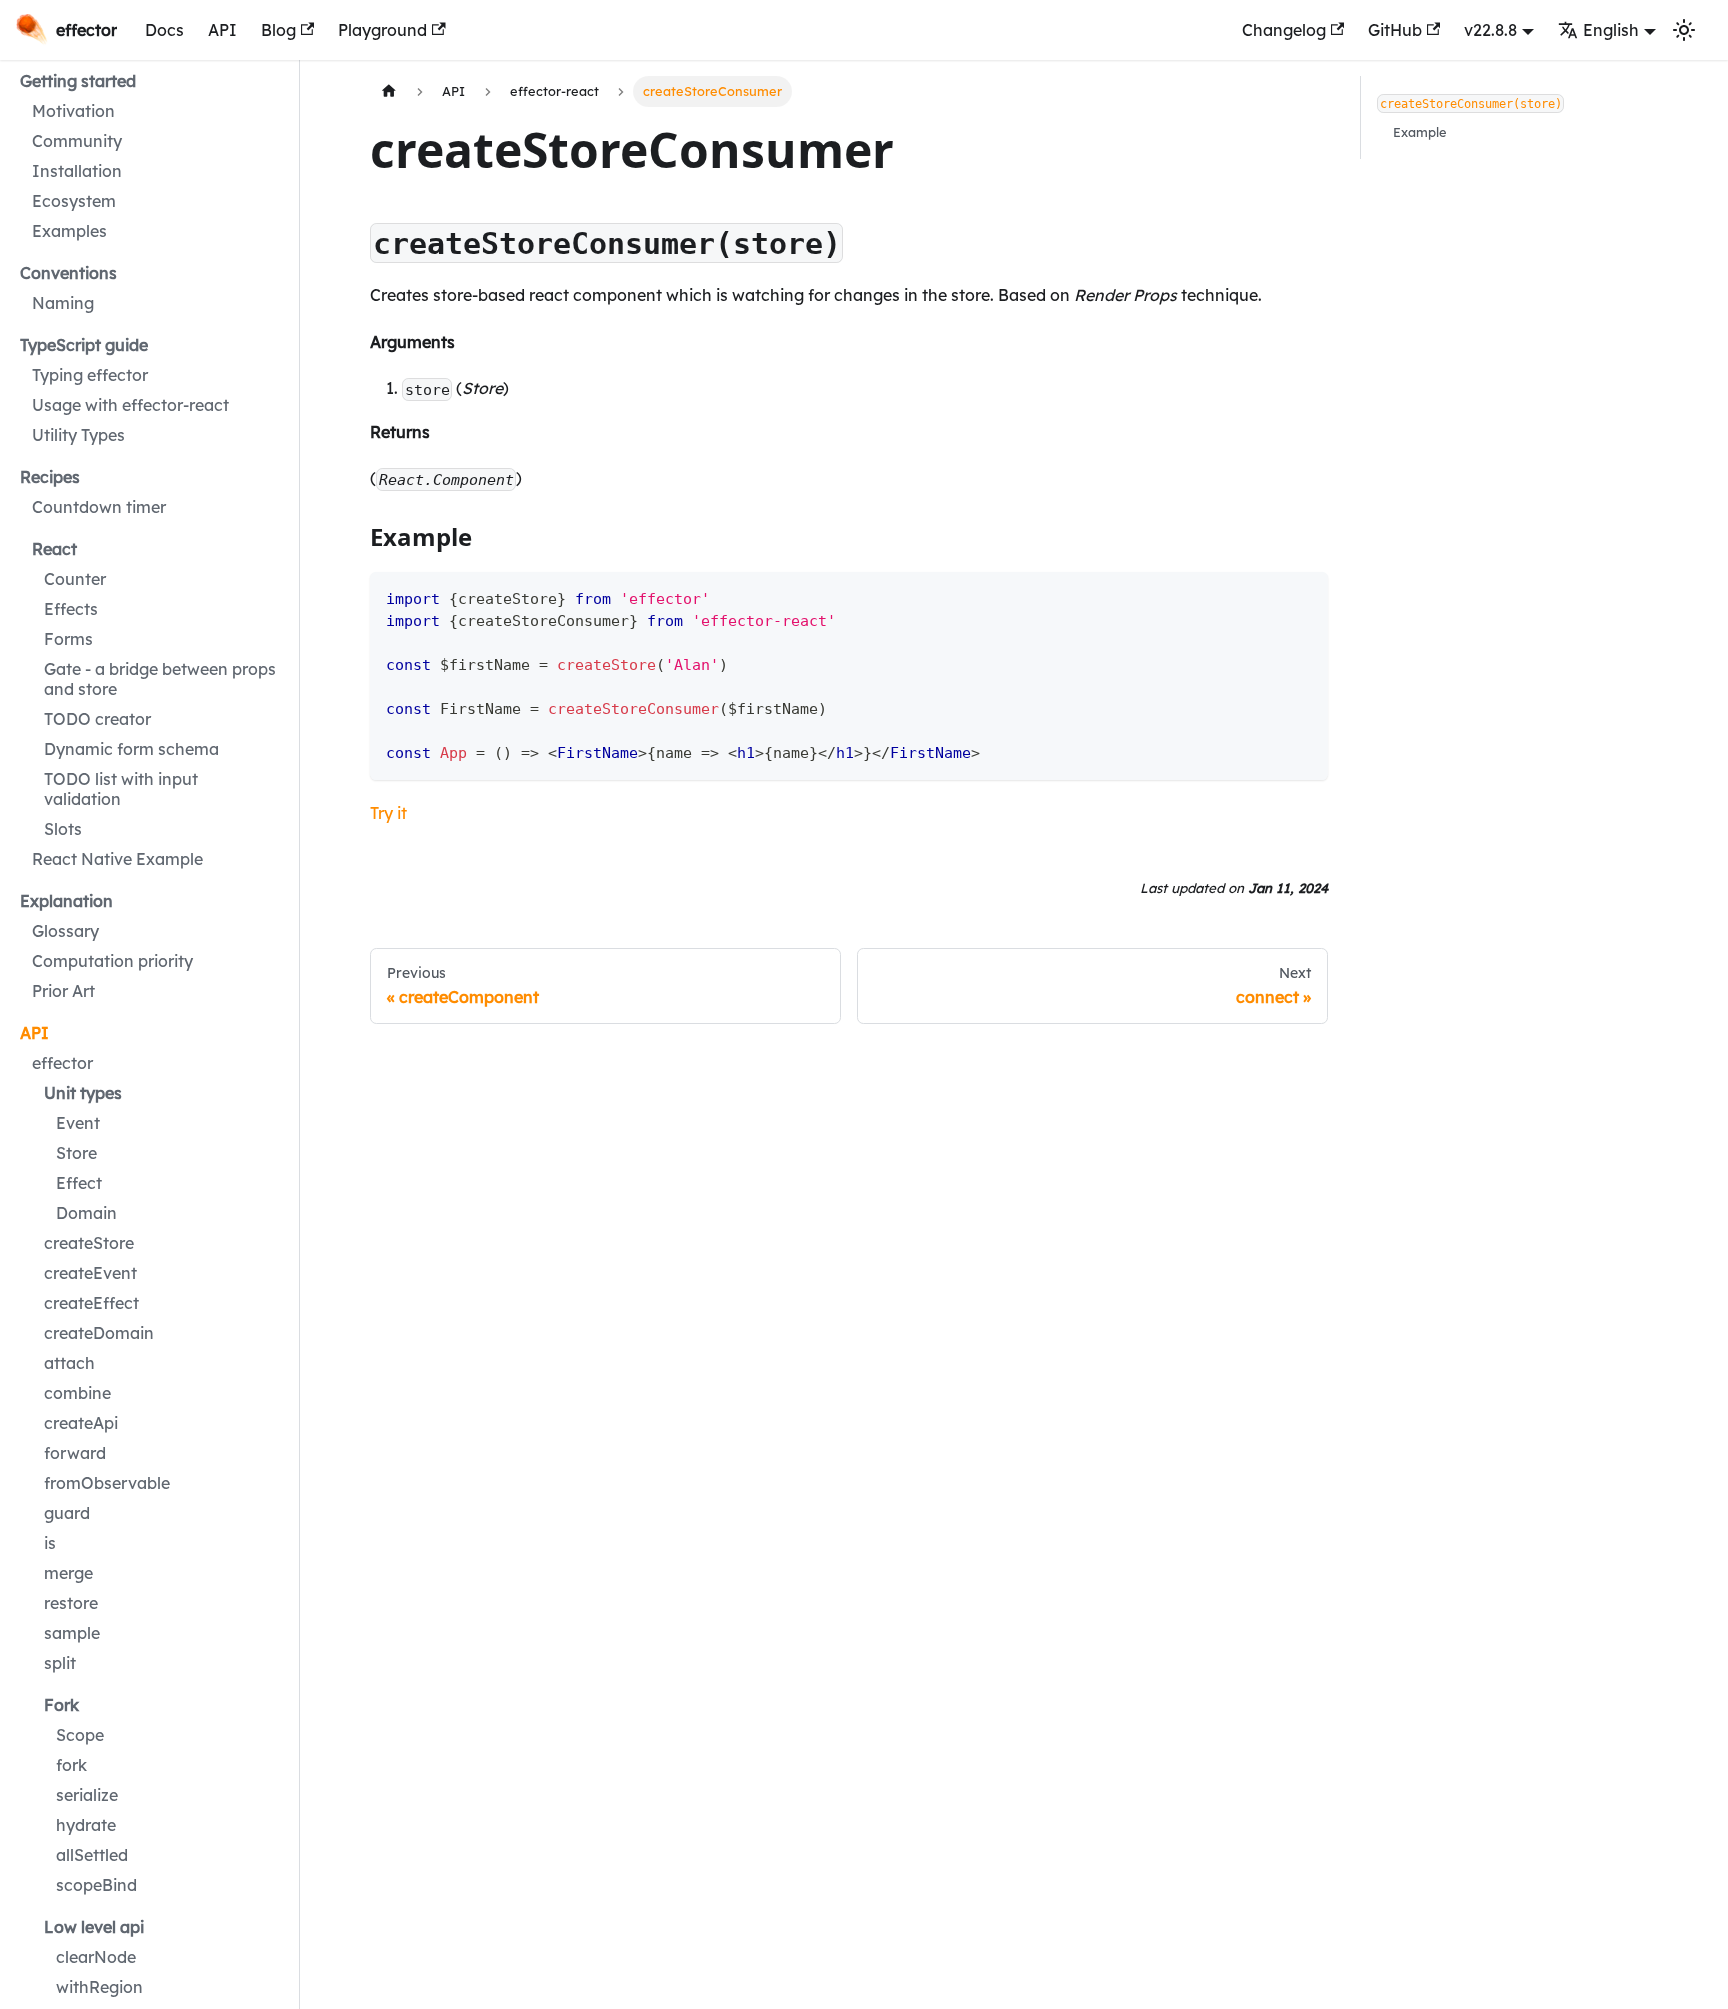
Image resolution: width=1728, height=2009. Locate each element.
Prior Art (63, 991)
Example (1420, 132)
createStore (89, 1243)
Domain (86, 1213)
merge (68, 1573)
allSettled (92, 1855)
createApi (81, 1423)
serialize (87, 1795)
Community (77, 141)
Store (76, 1153)
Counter (75, 579)
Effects (71, 609)
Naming (63, 303)
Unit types (83, 1093)
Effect (79, 1183)
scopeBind (96, 1885)
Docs (164, 30)
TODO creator (97, 719)
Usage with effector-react (130, 405)
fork (71, 1765)
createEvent (90, 1273)
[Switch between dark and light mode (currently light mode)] (1684, 30)
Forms (68, 639)
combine (77, 1393)
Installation (77, 171)
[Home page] (389, 91)
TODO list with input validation (121, 789)
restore (71, 1603)
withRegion (99, 1987)
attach (69, 1363)
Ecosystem (74, 201)
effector (62, 1063)
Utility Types (78, 435)
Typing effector (90, 375)
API (222, 30)
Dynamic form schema (131, 749)
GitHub (1395, 30)
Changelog (1284, 30)
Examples (69, 231)
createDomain (99, 1333)
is (50, 1543)
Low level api (94, 1927)
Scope (80, 1735)
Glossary (65, 931)
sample (72, 1633)
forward (75, 1453)
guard (67, 1513)
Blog (278, 30)
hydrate (86, 1825)
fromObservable (107, 1483)
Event (78, 1123)
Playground (382, 30)
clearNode (96, 1957)
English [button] (1611, 30)
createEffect (91, 1303)
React (54, 549)
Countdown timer (99, 507)
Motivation (73, 111)
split (60, 1663)
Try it (388, 813)
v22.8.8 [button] (1490, 30)
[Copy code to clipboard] (1303, 596)
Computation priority (112, 961)
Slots (63, 829)
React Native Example (117, 859)
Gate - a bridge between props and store (160, 679)
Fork (61, 1705)
